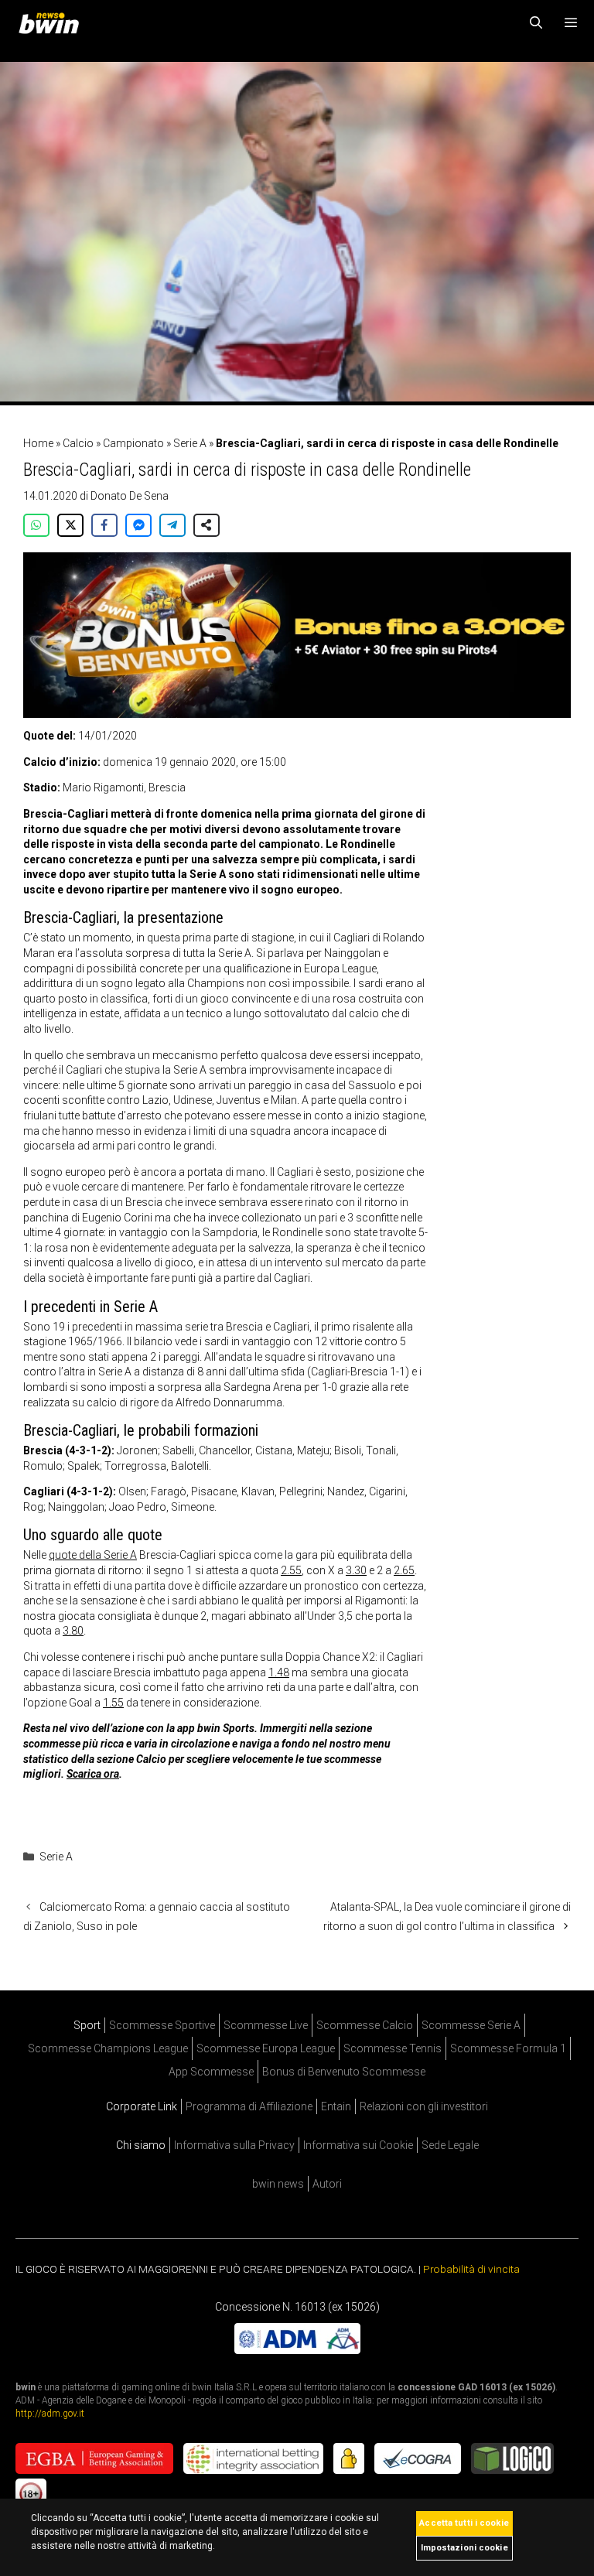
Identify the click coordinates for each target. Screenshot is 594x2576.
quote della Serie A (93, 1555)
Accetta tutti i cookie (464, 2523)
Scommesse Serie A (471, 2025)
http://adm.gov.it (50, 2414)
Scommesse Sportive (162, 2025)
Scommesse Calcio (365, 2025)
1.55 (113, 1703)
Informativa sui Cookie (358, 2145)
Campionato (133, 443)
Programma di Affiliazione (249, 2106)
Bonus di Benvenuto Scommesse (344, 2072)
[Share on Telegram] (172, 525)
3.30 (356, 1570)
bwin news (278, 2184)
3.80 (73, 1631)
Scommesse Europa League (266, 2048)
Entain (336, 2106)
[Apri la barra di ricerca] (536, 23)
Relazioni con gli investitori (424, 2106)
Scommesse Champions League (108, 2048)
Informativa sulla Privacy (234, 2145)
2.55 (291, 1570)
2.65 (404, 1570)
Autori (327, 2184)
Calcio (78, 443)
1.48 (279, 1672)
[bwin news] (53, 23)
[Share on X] (70, 525)
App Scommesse (211, 2072)
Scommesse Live (266, 2025)
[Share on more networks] (207, 525)
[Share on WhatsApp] (36, 525)
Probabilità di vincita (471, 2269)
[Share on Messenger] (138, 525)
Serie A (190, 443)
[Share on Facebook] (104, 525)
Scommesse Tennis (393, 2048)
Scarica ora (93, 1774)
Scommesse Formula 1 (508, 2048)
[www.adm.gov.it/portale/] (297, 2350)
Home (38, 443)
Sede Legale (450, 2145)
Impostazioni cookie (464, 2548)
